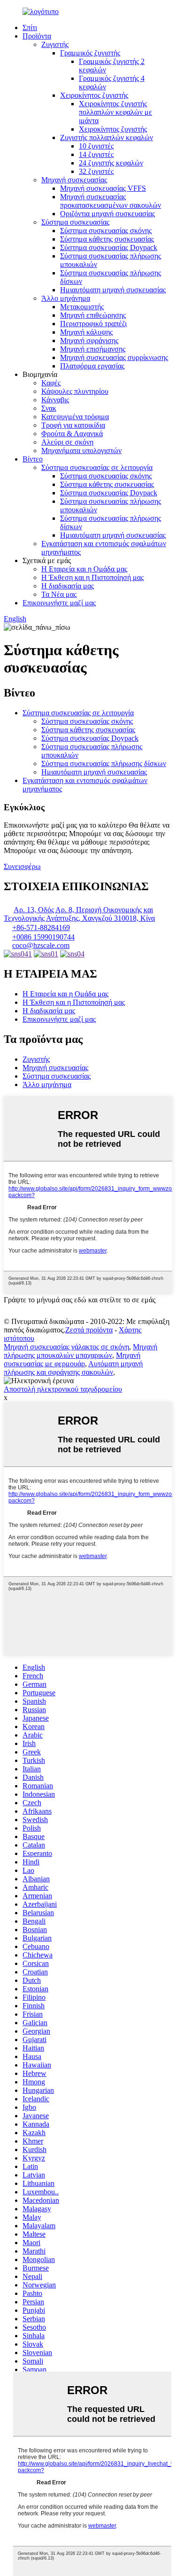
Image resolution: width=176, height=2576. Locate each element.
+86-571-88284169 (41, 928)
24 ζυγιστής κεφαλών (111, 163)
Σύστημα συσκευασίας (75, 222)
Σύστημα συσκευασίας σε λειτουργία (97, 467)
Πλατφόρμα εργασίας (92, 366)
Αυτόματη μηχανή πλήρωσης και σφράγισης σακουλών (73, 1368)
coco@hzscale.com (41, 945)
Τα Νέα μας (59, 594)
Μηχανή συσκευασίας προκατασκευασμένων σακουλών (111, 201)
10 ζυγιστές (96, 146)
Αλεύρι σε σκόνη (67, 442)
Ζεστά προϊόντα (89, 1330)
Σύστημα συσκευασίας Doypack (109, 247)
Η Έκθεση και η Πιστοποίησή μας (92, 577)
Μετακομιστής (82, 307)
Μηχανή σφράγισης (89, 341)
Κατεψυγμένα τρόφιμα (75, 417)
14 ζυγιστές (96, 154)
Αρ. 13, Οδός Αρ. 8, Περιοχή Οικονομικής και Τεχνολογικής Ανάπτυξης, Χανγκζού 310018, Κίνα (79, 914)
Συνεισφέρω (22, 866)
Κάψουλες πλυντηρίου (75, 391)
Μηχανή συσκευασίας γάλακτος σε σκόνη (66, 1347)
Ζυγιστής (55, 44)
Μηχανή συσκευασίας (74, 180)
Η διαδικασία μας (68, 586)
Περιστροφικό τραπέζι (93, 324)
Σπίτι (30, 27)
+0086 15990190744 (43, 937)
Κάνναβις (55, 400)
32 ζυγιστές (96, 171)
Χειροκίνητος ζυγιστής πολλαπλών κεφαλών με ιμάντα (115, 112)
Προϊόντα (37, 36)
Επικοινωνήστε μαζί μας (59, 603)
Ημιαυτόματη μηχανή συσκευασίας (113, 290)
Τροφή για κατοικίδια (73, 425)
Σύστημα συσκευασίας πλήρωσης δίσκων (104, 763)
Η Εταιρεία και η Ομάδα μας (84, 569)
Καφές (51, 383)
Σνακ (49, 408)
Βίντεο (33, 459)
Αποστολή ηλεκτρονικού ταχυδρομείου (63, 1389)
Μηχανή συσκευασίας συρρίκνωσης (114, 357)
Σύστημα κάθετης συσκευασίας (107, 239)
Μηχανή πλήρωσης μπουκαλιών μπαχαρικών (80, 1351)
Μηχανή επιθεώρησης (93, 315)
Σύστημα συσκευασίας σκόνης (106, 231)
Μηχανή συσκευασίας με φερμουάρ (72, 1359)
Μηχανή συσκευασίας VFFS (103, 188)
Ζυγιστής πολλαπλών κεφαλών (107, 137)
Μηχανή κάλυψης (86, 332)
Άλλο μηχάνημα (66, 298)
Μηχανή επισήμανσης (93, 349)
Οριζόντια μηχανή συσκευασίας (107, 214)
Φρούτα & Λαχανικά (72, 434)
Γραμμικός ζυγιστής (90, 53)
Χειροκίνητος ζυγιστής (94, 95)
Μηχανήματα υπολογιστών (81, 450)
